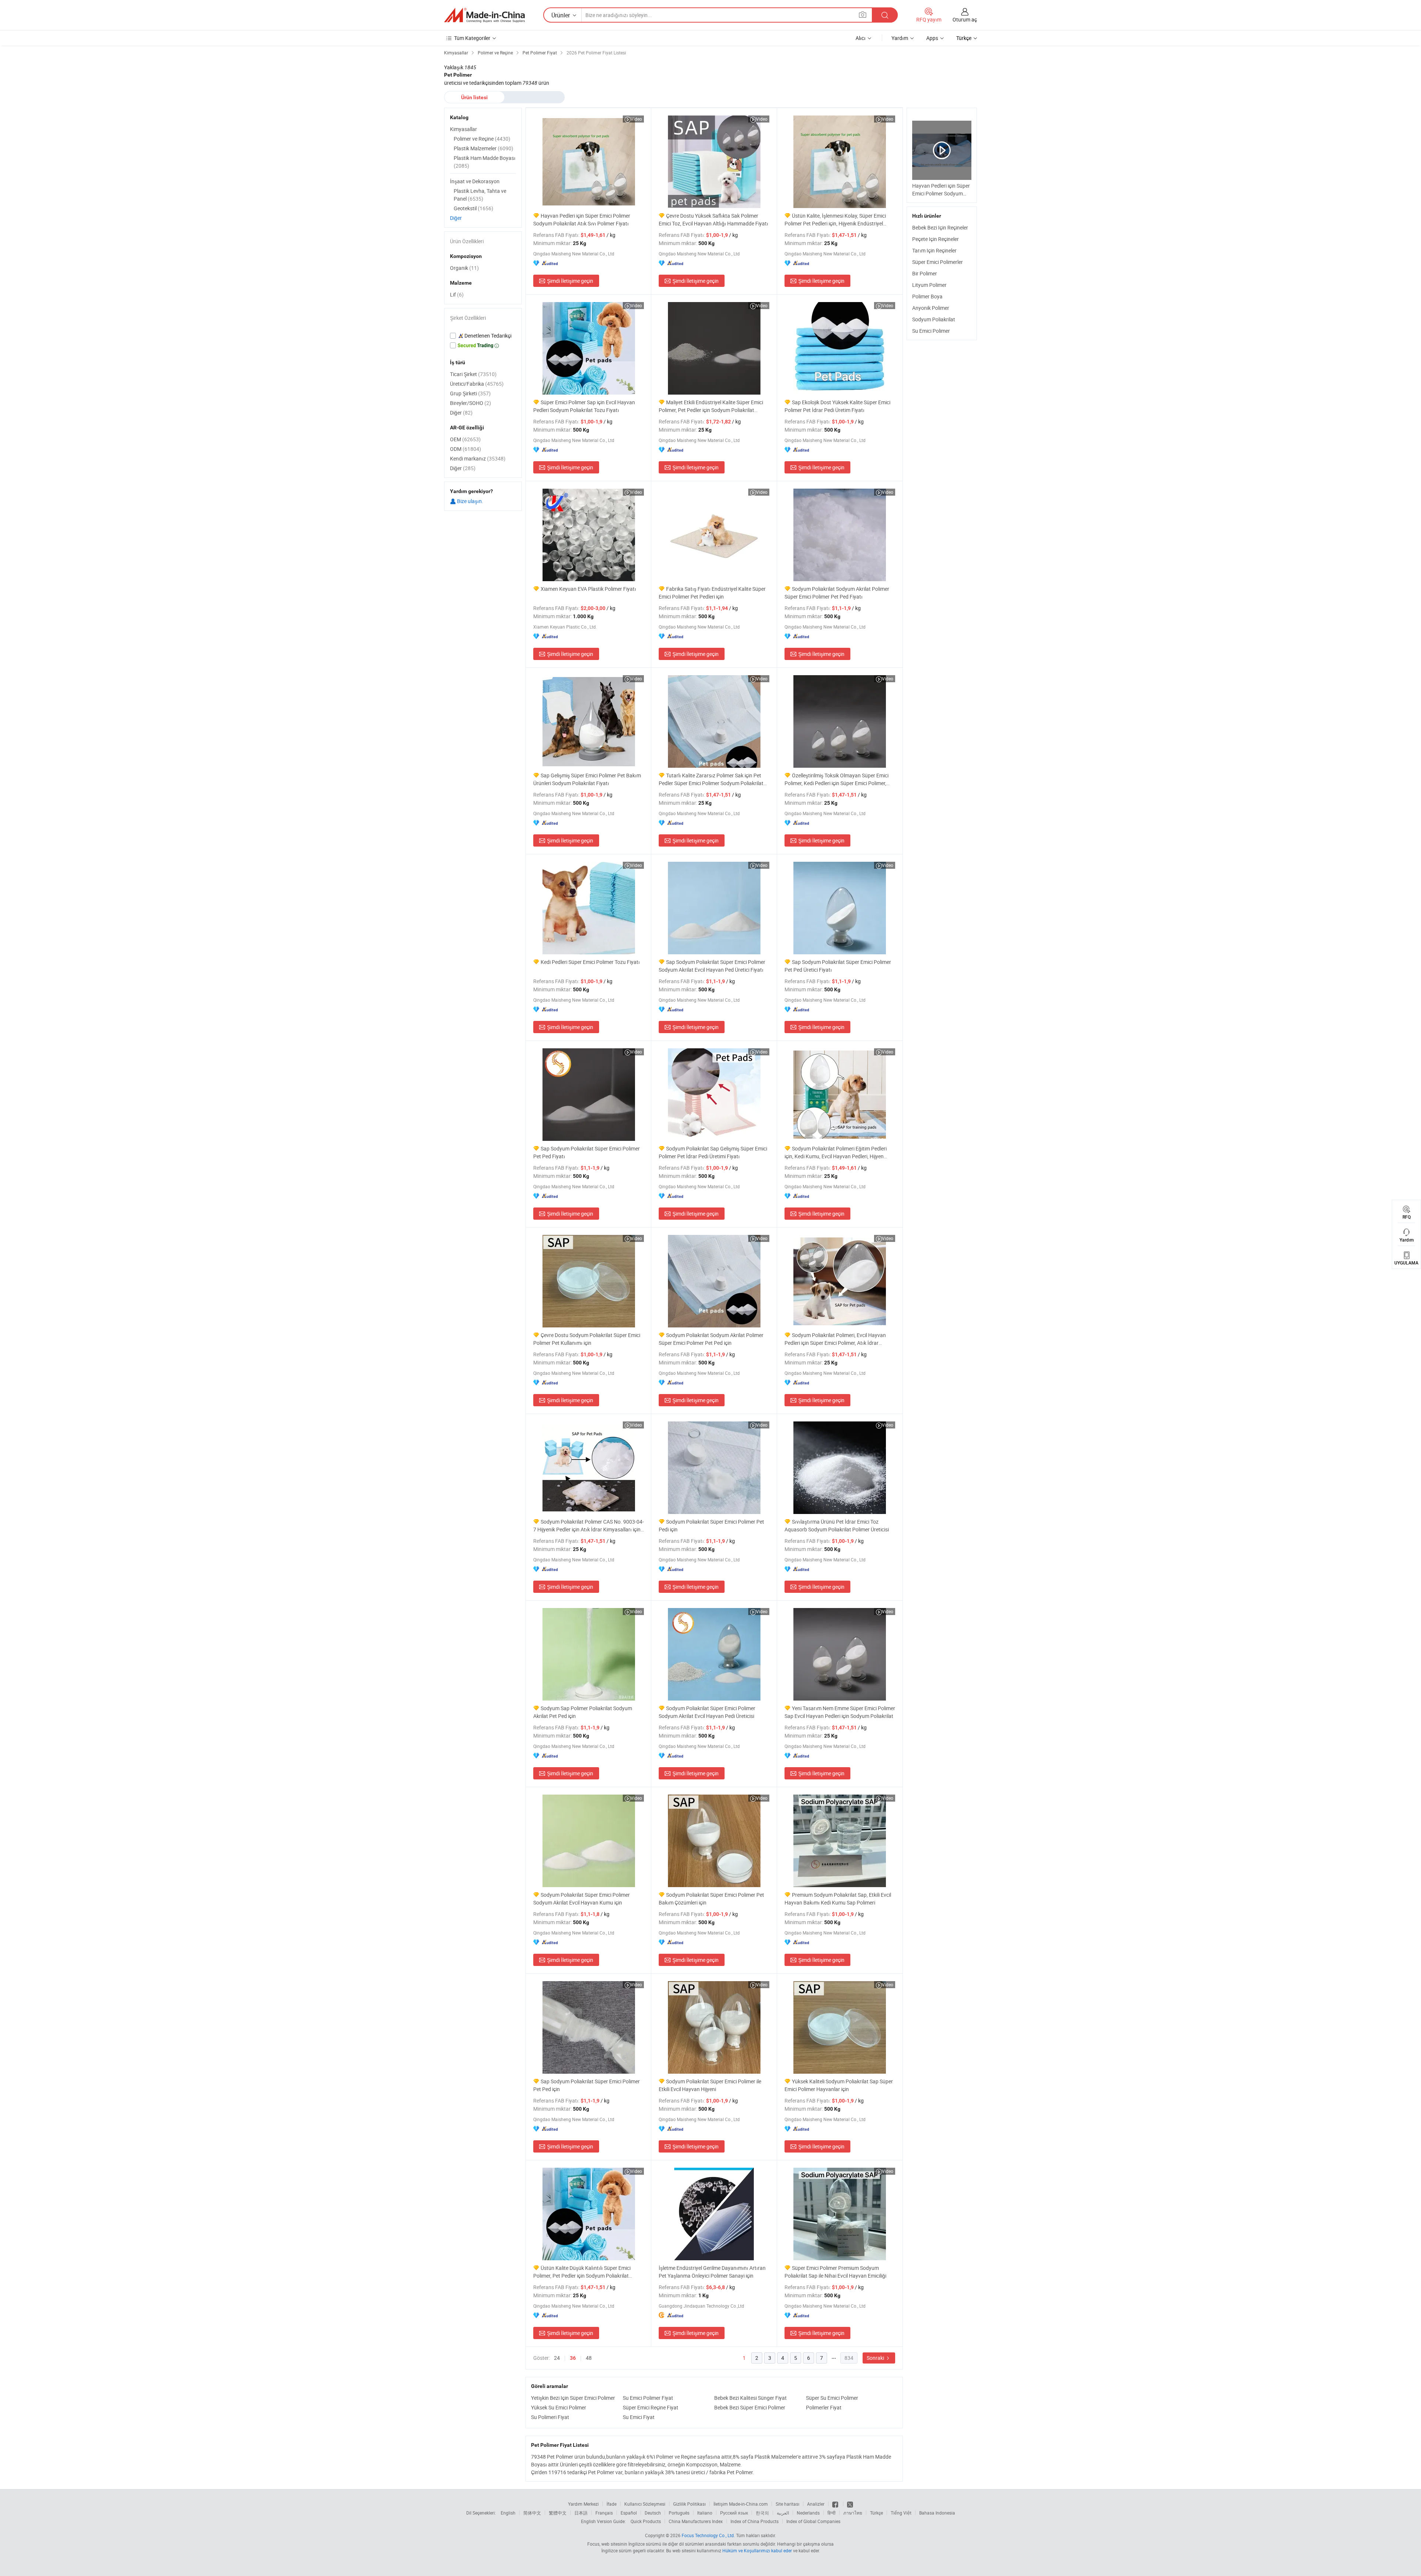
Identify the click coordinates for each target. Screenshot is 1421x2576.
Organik (464, 268)
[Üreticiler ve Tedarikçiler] (484, 15)
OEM (465, 439)
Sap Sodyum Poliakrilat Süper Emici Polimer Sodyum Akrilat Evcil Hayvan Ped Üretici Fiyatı (712, 966)
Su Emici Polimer (931, 331)
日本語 (581, 2513)
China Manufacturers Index (696, 2521)
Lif (457, 294)
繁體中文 (558, 2513)
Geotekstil (473, 208)
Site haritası (787, 2504)
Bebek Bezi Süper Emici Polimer (750, 2407)
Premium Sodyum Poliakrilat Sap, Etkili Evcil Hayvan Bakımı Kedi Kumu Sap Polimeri (838, 1899)
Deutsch (653, 2513)
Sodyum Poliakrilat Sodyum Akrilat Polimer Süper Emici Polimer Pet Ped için (711, 1339)
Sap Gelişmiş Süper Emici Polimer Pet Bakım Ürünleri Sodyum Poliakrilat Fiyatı (587, 779)
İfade (612, 2504)
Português (679, 2513)
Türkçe (876, 2513)
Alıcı (861, 38)
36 (573, 2358)
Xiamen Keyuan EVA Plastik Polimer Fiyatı (588, 589)
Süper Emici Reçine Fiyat (651, 2407)
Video (636, 119)
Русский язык (734, 2513)
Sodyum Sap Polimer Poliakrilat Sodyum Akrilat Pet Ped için (583, 1712)
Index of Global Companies (813, 2521)
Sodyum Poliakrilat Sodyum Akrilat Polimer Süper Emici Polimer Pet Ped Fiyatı (837, 593)
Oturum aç (965, 19)
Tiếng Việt (901, 2513)
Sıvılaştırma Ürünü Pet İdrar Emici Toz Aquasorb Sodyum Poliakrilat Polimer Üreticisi (837, 1525)
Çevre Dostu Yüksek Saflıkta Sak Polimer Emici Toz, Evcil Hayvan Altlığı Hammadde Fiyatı (713, 220)
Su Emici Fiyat (639, 2417)
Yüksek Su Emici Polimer (559, 2407)
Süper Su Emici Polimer (832, 2398)
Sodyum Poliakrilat (934, 319)
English (508, 2513)
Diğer (456, 218)
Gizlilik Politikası (689, 2504)
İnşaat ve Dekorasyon (475, 181)
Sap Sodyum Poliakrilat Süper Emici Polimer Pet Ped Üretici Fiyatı (838, 966)
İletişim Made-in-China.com (741, 2504)
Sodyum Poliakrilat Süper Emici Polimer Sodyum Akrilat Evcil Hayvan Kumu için (582, 1899)
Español (629, 2513)
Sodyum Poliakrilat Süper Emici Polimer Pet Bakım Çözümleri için (711, 1899)
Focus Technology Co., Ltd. (708, 2535)
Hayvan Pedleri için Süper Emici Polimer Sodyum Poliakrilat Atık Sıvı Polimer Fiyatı (582, 220)
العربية (783, 2513)
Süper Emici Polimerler (938, 262)
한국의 (762, 2513)
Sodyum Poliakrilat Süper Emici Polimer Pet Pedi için (711, 1525)
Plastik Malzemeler (483, 148)
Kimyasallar (463, 129)
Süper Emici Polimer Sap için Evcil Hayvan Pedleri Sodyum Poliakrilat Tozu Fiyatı (584, 406)
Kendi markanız (478, 458)
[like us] (836, 2504)
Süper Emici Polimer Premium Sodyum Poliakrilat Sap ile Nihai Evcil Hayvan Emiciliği (835, 2272)
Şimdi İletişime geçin (570, 281)
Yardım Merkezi (583, 2504)
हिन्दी (832, 2513)
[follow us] (850, 2504)
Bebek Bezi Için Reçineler (940, 227)
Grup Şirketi (470, 393)
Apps (932, 38)
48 (589, 2358)
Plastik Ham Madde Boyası (485, 162)
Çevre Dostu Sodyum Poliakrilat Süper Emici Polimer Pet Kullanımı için (587, 1339)
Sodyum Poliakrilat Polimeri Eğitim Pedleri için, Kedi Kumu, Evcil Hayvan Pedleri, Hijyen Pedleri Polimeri (836, 1153)
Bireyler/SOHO (471, 403)
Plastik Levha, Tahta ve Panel (480, 195)
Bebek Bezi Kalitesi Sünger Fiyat (750, 2398)
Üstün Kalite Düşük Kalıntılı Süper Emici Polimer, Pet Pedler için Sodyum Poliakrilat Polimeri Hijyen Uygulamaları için (582, 2272)
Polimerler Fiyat (824, 2407)
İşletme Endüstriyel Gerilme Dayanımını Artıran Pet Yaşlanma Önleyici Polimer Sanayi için (712, 2272)
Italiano (705, 2513)
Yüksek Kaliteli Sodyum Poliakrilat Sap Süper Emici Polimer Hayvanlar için (839, 2085)
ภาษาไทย (853, 2513)
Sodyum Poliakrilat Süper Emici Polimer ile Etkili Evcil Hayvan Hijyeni (710, 2085)
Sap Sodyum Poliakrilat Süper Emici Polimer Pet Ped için (587, 2085)
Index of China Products (755, 2521)
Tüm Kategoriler (472, 38)
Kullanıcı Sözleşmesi (645, 2504)
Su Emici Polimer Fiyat (648, 2398)
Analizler (816, 2504)
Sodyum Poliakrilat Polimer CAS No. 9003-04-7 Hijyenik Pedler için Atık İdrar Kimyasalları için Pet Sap (589, 1526)
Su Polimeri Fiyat (550, 2417)
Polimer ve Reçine (482, 139)
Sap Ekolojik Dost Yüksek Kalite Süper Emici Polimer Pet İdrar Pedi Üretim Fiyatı (837, 406)
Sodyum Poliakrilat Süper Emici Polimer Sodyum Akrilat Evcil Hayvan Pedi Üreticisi (707, 1712)
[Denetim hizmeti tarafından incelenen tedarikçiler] (483, 336)
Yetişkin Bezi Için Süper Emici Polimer (573, 2398)
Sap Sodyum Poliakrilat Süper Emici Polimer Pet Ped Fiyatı (587, 1152)
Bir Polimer (925, 273)
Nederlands (808, 2513)
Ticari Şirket (473, 374)
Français (604, 2513)
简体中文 (532, 2513)
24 (557, 2358)
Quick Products (646, 2521)
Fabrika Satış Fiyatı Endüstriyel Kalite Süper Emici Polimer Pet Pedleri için (712, 593)
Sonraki (876, 2358)
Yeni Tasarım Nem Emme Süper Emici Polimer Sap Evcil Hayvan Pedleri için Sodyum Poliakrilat (840, 1712)
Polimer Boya (927, 296)
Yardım (900, 38)
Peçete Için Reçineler (935, 239)
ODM (466, 449)
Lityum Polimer (929, 285)
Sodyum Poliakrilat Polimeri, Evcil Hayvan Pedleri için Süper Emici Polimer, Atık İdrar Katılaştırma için (835, 1339)
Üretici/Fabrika (477, 384)
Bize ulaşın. (470, 501)
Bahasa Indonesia (937, 2513)
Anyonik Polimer (931, 308)
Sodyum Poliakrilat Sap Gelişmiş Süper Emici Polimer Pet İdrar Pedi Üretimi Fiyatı (713, 1152)
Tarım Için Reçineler (934, 250)
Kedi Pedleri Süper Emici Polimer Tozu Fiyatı (590, 962)
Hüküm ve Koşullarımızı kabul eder (758, 2550)
